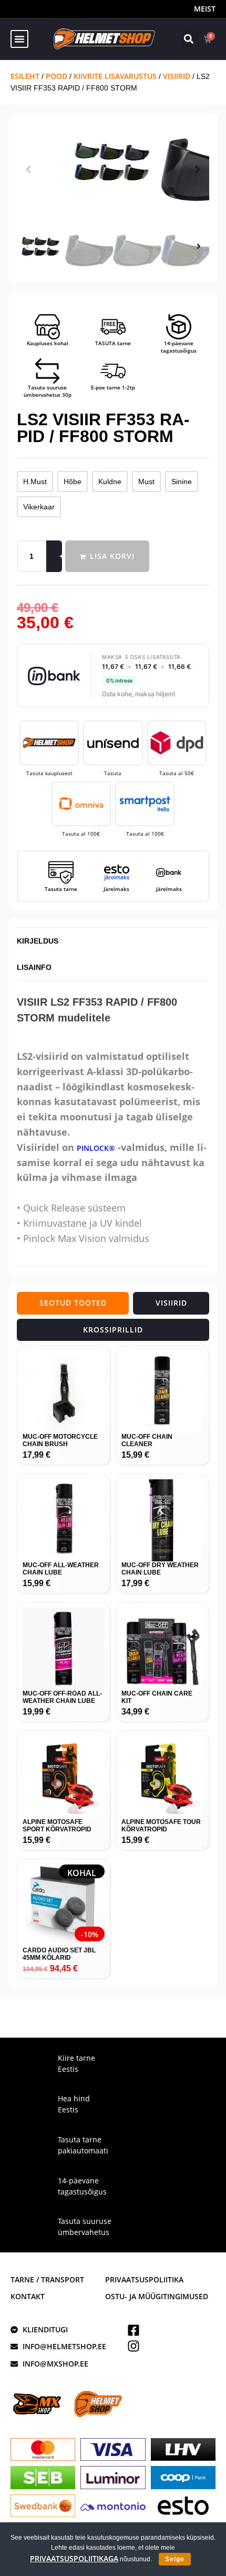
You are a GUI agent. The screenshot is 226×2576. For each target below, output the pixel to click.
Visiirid (177, 76)
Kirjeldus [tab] (38, 941)
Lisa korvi (112, 556)
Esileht (25, 76)
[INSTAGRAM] (133, 2346)
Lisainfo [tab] (34, 967)
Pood (56, 76)
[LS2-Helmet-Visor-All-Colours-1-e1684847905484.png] (113, 163)
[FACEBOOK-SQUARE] (133, 2330)
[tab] (73, 1303)
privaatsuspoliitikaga (74, 2558)
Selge (175, 2559)
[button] (19, 39)
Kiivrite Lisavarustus (115, 76)
